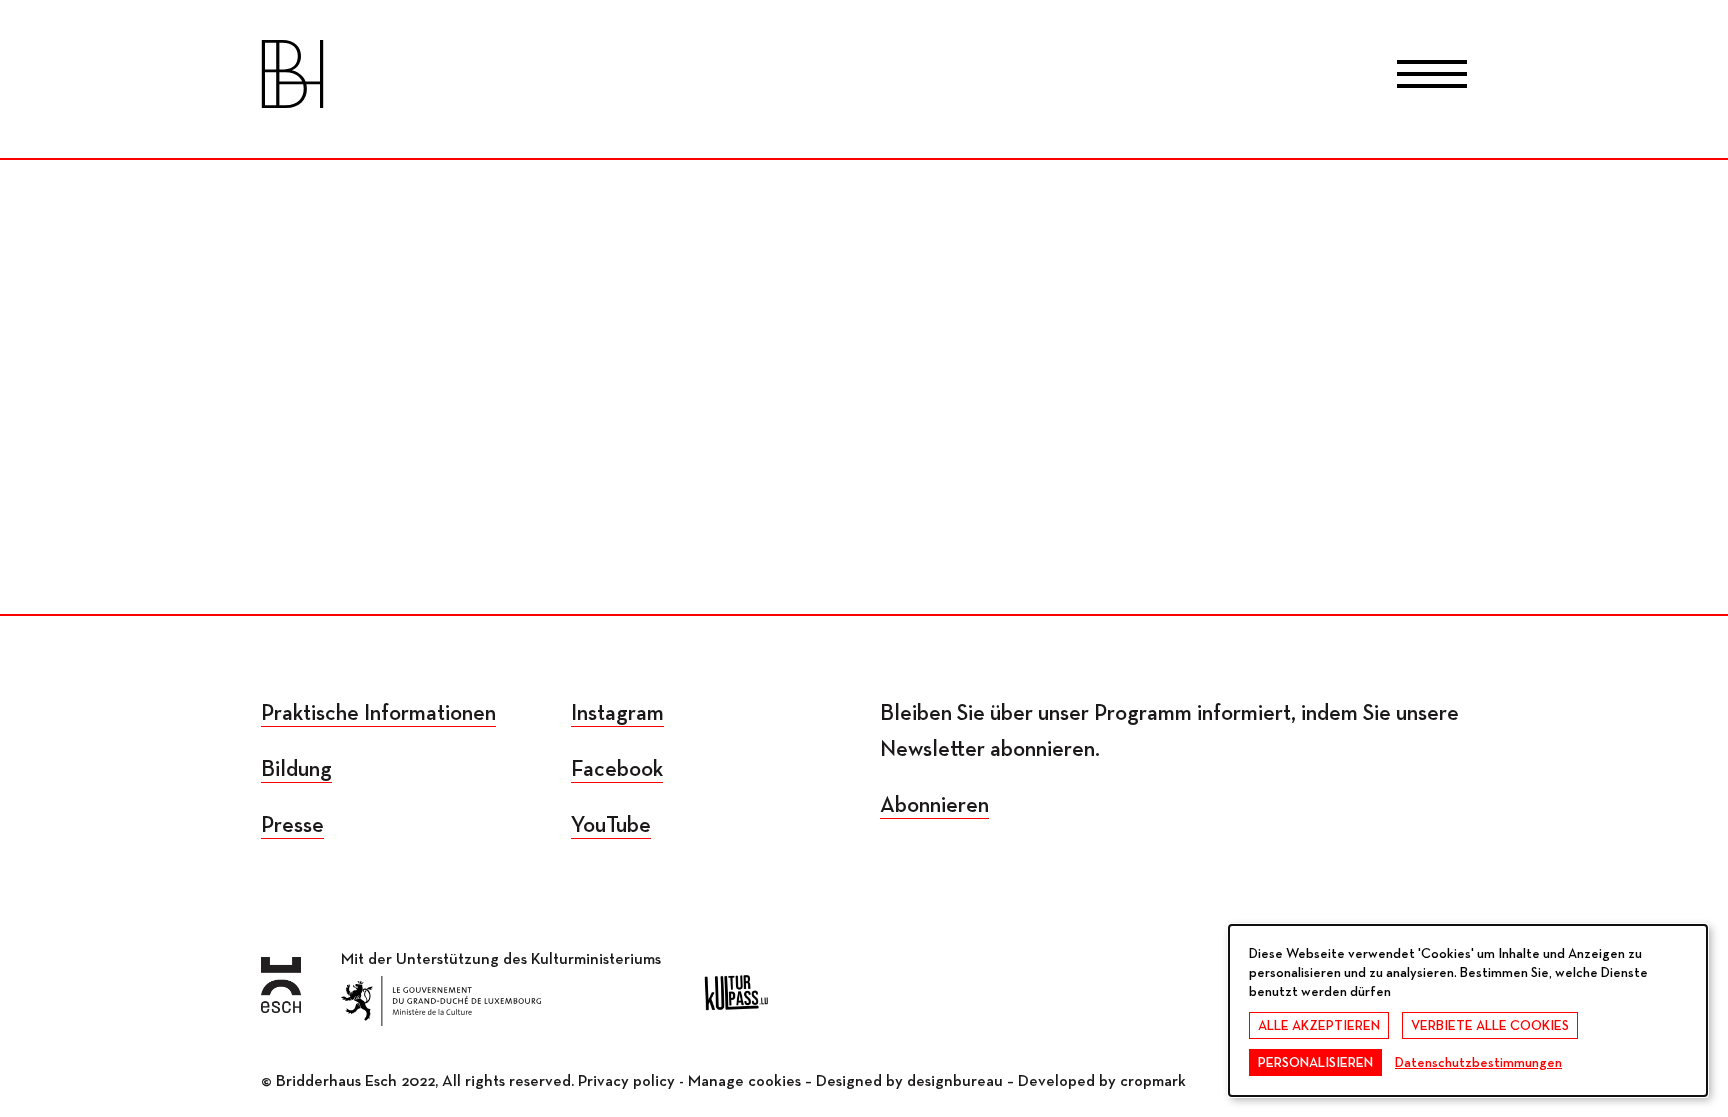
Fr (784, 78)
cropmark (1153, 1081)
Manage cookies (744, 1081)
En (944, 78)
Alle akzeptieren (1319, 1026)
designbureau (955, 1081)
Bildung (296, 769)
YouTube (611, 825)
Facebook (617, 769)
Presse (292, 825)
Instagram (617, 713)
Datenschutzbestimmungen (1478, 1063)
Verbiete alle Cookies (1490, 1026)
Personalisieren (1315, 1063)
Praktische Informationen (378, 713)
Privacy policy (626, 1081)
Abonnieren (934, 805)
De (864, 78)
